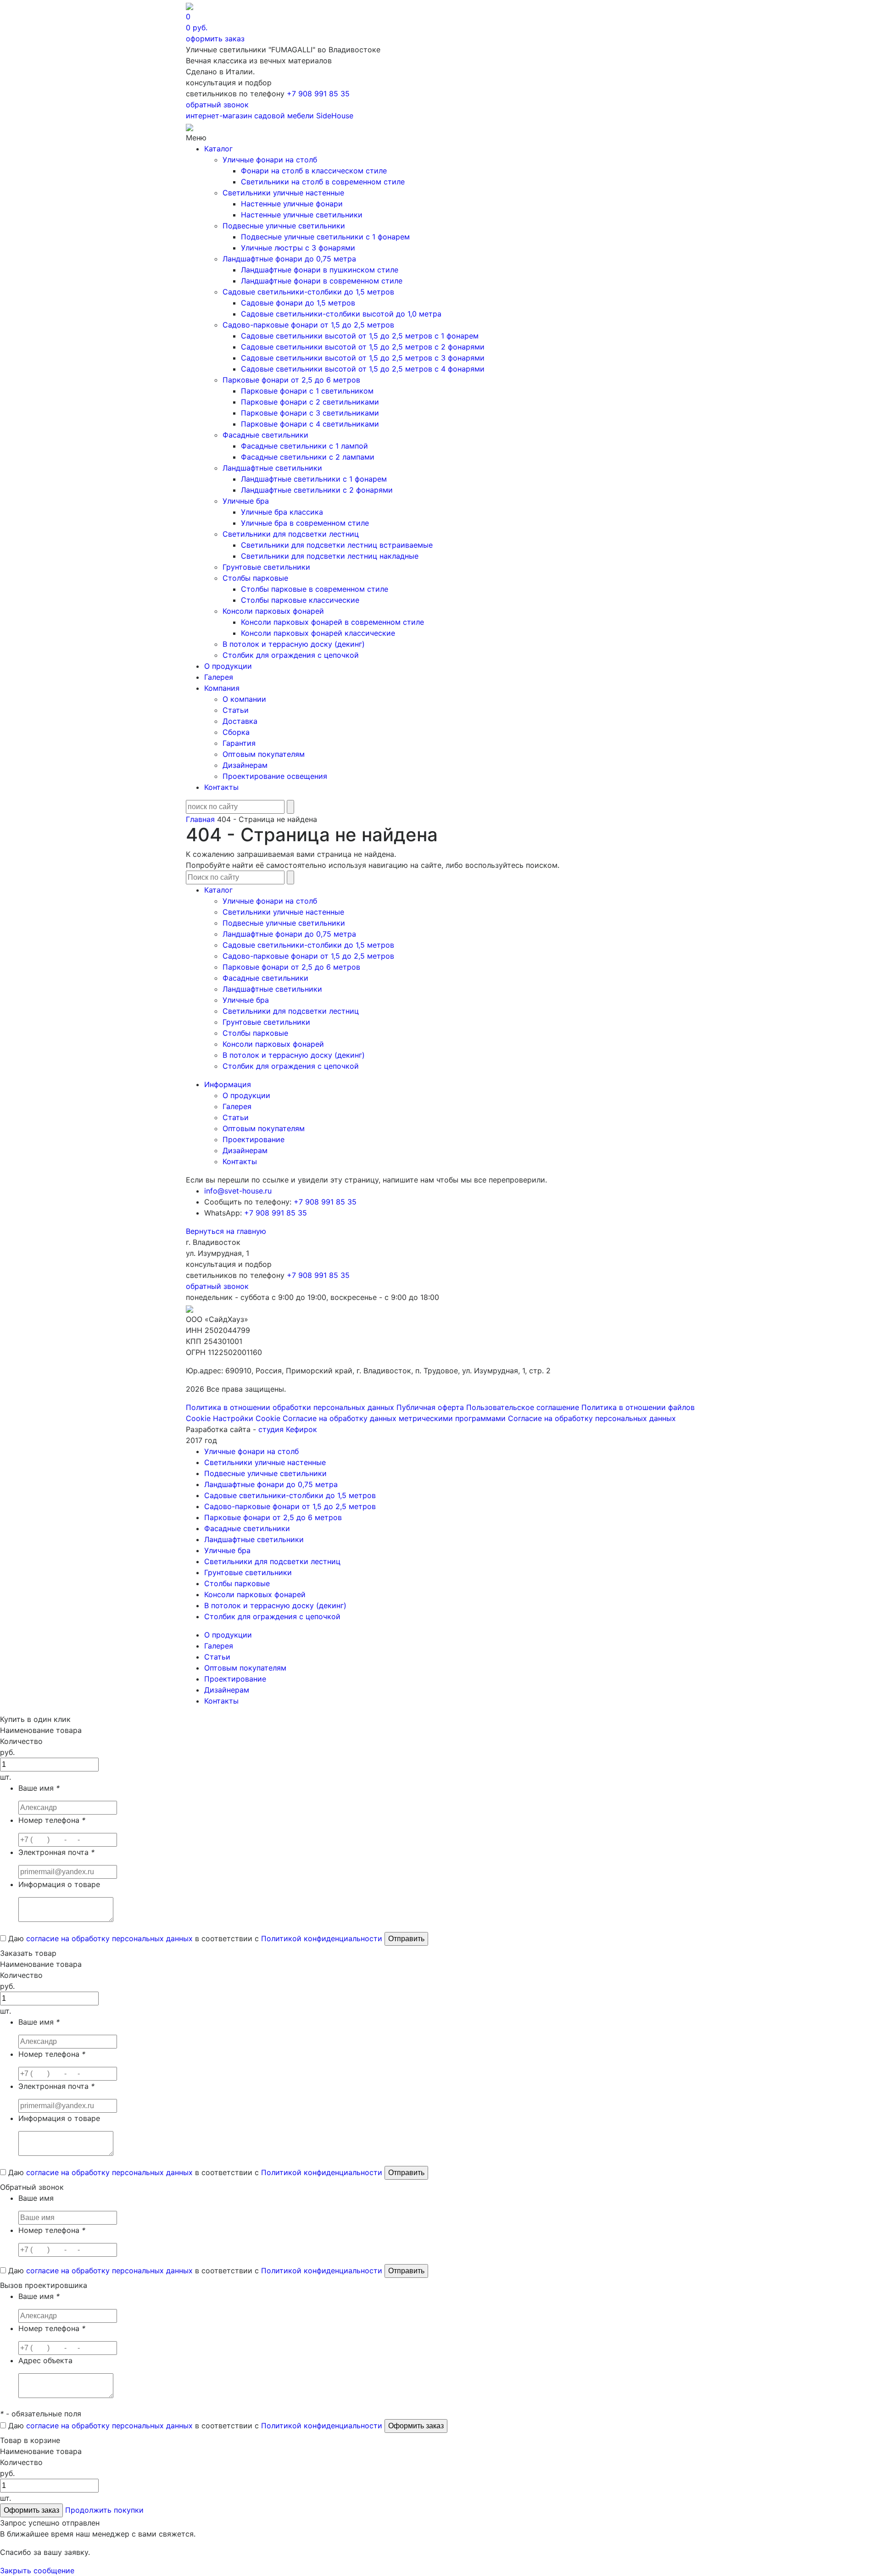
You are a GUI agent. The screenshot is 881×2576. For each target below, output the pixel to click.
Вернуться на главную (226, 1231)
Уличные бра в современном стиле (305, 523)
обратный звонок (217, 105)
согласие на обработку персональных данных (109, 1938)
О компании (244, 699)
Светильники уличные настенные (283, 193)
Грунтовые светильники (266, 567)
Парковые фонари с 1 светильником (307, 391)
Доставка (240, 721)
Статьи (236, 710)
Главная (200, 819)
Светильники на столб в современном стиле (323, 182)
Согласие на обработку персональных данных (592, 1418)
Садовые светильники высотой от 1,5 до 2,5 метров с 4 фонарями (363, 369)
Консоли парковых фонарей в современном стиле (332, 622)
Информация (228, 1084)
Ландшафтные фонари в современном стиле (322, 281)
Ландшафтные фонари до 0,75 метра (289, 259)
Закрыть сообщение (37, 2570)
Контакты (221, 787)
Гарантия (239, 743)
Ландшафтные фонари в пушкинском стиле (320, 270)
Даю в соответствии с (194, 1938)
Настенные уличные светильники (302, 215)
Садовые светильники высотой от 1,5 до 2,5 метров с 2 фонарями (363, 347)
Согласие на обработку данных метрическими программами (394, 1418)
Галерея (219, 677)
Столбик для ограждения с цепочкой (291, 655)
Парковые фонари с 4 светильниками (310, 424)
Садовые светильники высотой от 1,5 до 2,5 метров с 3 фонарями (363, 358)
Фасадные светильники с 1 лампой (304, 446)
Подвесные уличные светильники (284, 226)
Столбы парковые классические (300, 600)
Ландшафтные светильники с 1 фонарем (314, 479)
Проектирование (254, 1139)
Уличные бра (246, 501)
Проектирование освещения (275, 776)
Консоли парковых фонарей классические (318, 633)
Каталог (218, 149)
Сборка (236, 732)
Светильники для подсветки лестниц (291, 534)
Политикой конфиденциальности (322, 1938)
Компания (222, 688)
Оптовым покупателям (264, 754)
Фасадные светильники (265, 435)
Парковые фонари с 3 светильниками (310, 413)
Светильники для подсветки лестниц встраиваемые (337, 545)
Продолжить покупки (104, 2510)
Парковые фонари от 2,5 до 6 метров (291, 380)
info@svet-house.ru (238, 1191)
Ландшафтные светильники (272, 468)
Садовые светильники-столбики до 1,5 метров (308, 292)
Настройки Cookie (247, 1418)
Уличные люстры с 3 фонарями (298, 248)
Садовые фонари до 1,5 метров (298, 303)
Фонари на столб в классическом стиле (314, 171)
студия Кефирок (288, 1429)
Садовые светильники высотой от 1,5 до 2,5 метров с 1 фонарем (360, 336)
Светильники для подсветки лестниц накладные (330, 556)
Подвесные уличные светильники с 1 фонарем (325, 237)
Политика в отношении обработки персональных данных (290, 1407)
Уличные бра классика (282, 512)
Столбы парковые (255, 578)
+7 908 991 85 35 (318, 94)
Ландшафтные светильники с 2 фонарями (317, 490)
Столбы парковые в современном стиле (315, 589)
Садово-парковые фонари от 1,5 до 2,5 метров (308, 325)
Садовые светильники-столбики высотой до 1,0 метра (341, 314)
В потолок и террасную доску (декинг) (294, 644)
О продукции (228, 666)
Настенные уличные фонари (292, 204)
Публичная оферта (430, 1407)
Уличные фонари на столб (270, 160)
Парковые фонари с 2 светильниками (310, 402)
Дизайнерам (245, 765)
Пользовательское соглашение (523, 1407)
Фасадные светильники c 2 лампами (308, 457)
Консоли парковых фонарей (273, 611)
